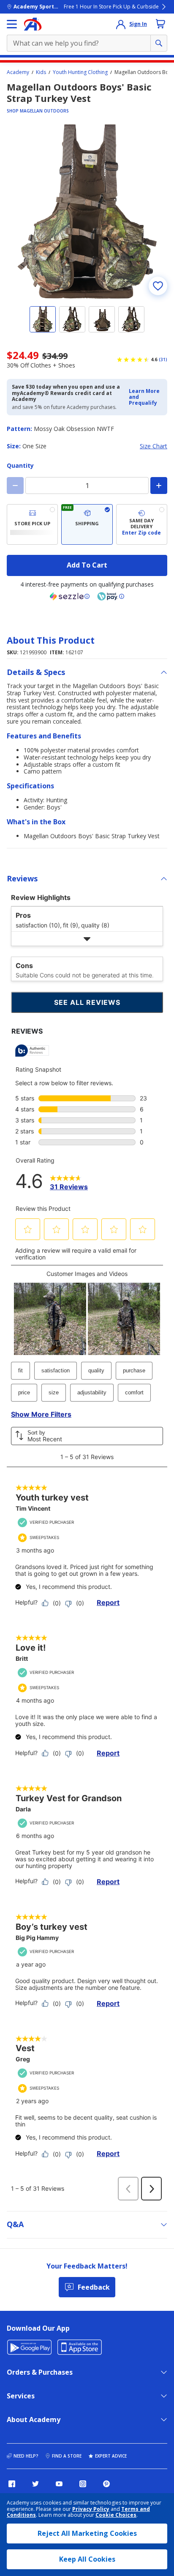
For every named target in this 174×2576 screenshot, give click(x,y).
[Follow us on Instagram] (83, 2484)
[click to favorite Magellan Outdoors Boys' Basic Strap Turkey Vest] (158, 286)
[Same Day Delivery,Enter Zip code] (142, 524)
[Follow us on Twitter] (35, 2484)
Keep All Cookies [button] (87, 2559)
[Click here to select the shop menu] (12, 24)
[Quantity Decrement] (15, 486)
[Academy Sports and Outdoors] (33, 24)
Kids (41, 72)
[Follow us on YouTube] (59, 2484)
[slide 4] (131, 319)
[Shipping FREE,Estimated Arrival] (87, 524)
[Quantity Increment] (159, 486)
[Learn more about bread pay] (111, 596)
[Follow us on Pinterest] (106, 2484)
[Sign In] (121, 24)
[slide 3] (102, 319)
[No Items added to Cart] (160, 24)
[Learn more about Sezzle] (70, 596)
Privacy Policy (91, 2509)
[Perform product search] (159, 43)
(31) (163, 359)
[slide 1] (43, 319)
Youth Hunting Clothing (80, 72)
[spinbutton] (87, 486)
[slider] (87, 211)
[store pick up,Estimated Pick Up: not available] (32, 524)
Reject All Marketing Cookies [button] (87, 2533)
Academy (18, 72)
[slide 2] (72, 319)
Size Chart (154, 446)
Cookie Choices (116, 2515)
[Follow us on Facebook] (12, 2484)
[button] (145, 397)
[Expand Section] (87, 939)
